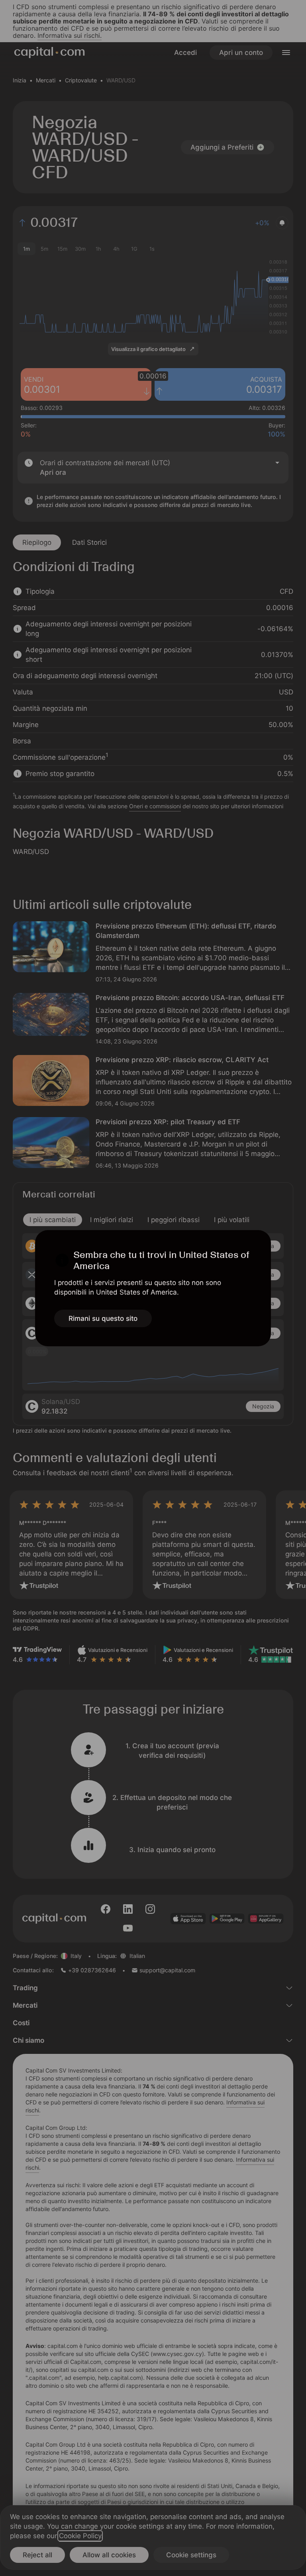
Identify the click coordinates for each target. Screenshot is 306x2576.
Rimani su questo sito (103, 1318)
